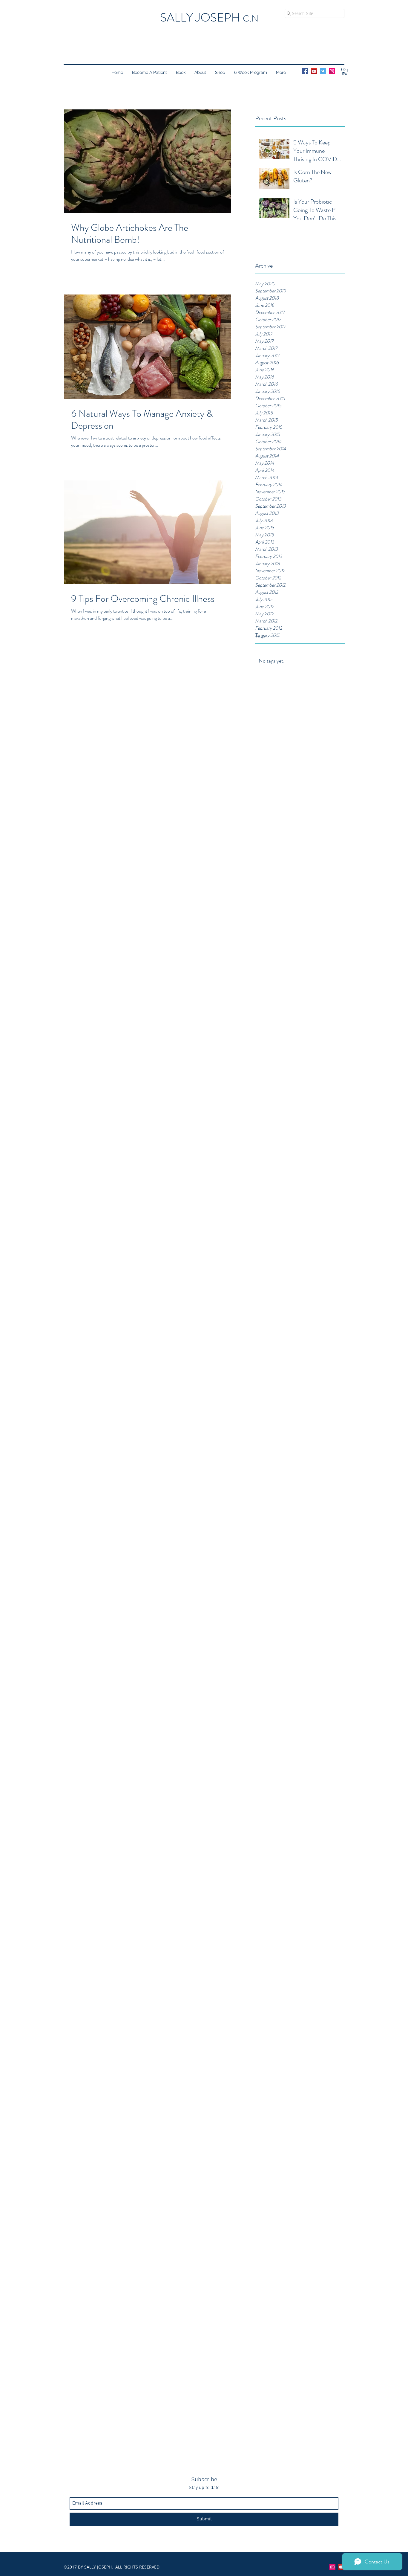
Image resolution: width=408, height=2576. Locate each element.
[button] (345, 71)
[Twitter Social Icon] (323, 71)
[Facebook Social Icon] (305, 71)
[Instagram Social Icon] (332, 71)
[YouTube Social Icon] (314, 71)
